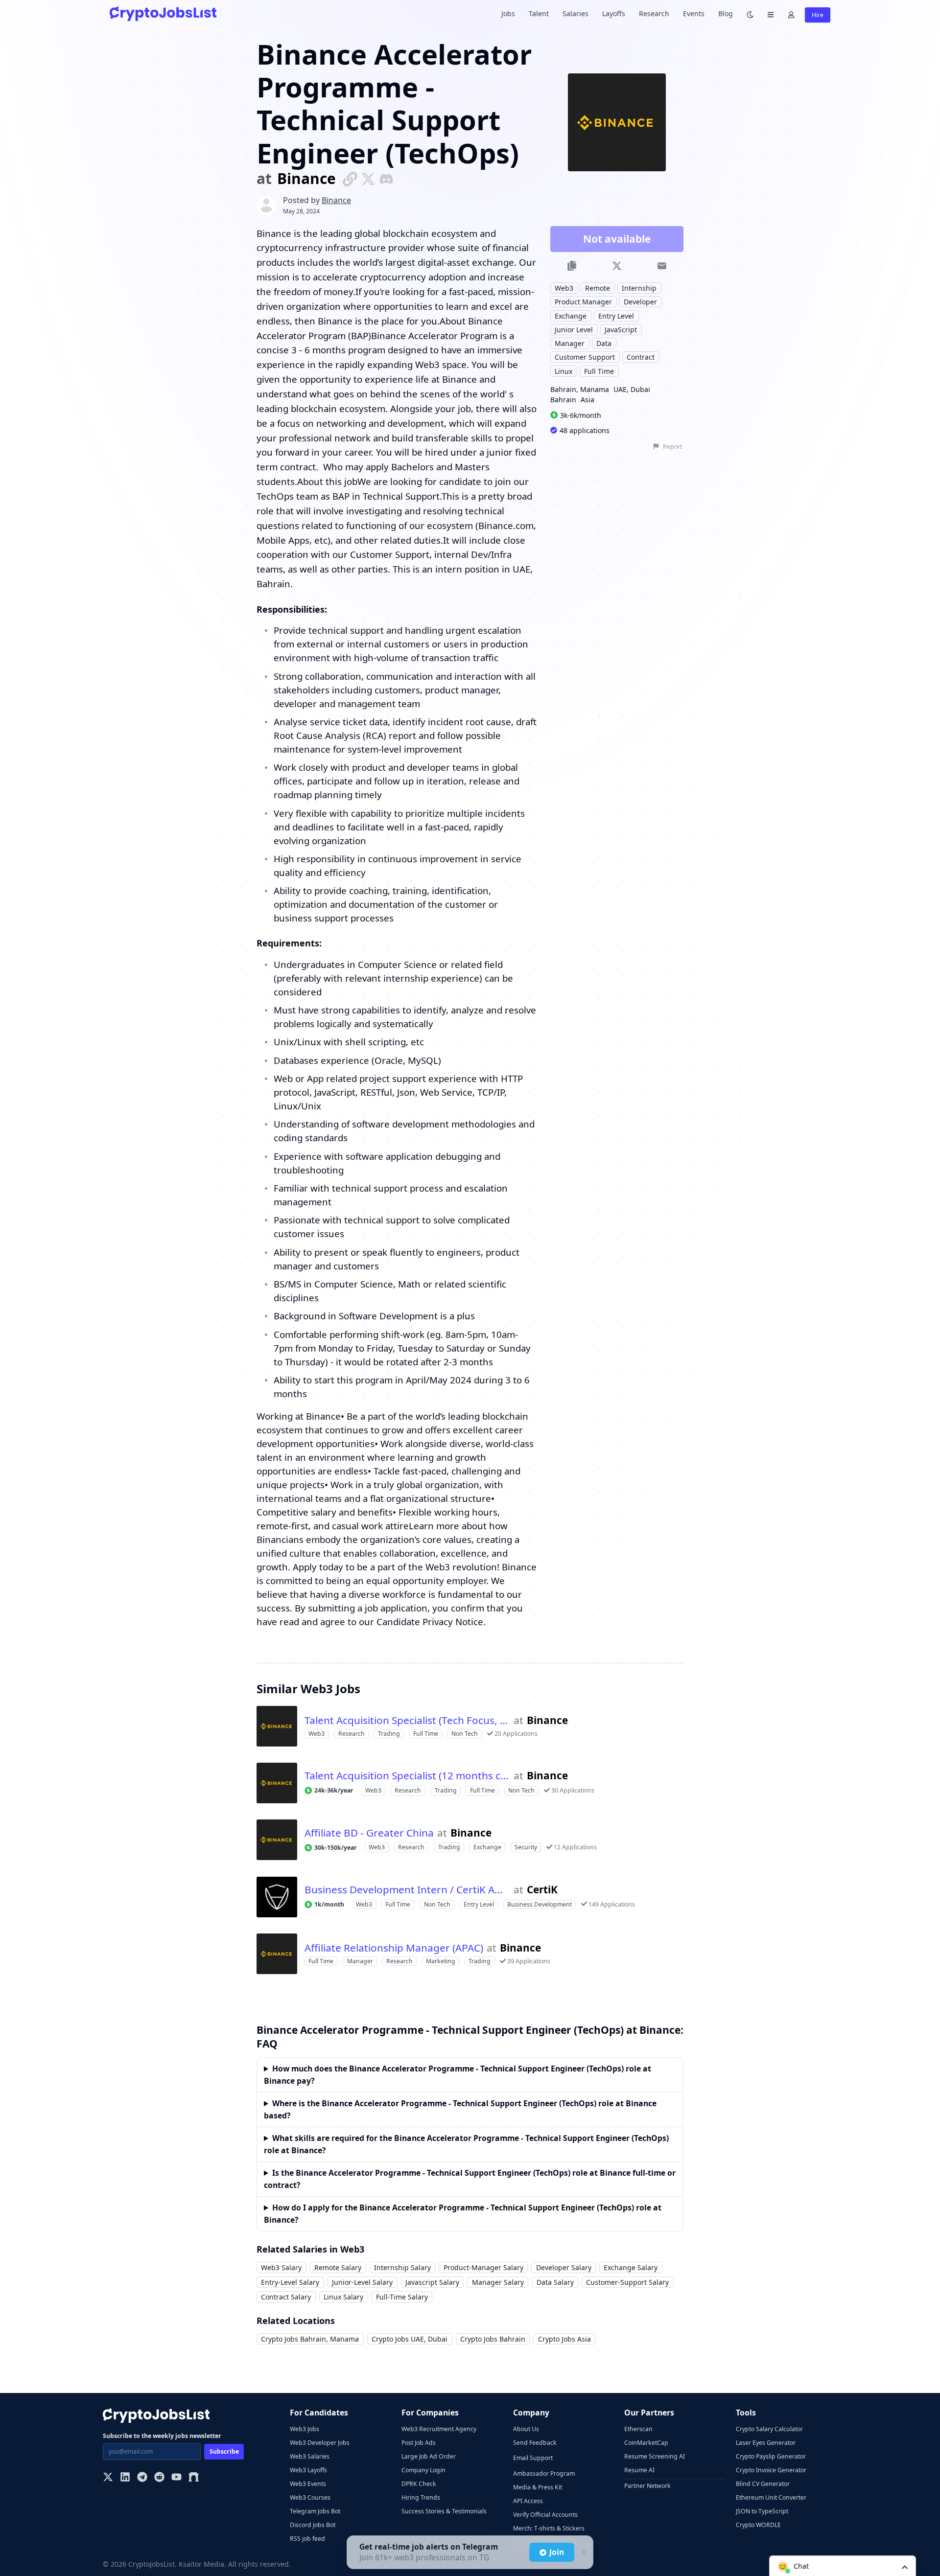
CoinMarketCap (646, 2443)
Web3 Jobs (305, 2429)
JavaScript (621, 329)
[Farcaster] (194, 2478)
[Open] (905, 2566)
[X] (108, 2478)
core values (447, 1539)
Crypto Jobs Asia (564, 2339)
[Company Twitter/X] (368, 178)
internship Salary (402, 2267)
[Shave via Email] (662, 266)
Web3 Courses (310, 2497)
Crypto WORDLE (758, 2525)
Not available (617, 239)
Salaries (576, 13)
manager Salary (498, 2282)
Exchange (571, 315)
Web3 (564, 287)
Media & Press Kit (538, 2487)
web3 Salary (281, 2267)
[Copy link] (572, 266)
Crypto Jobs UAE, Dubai (410, 2339)
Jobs (508, 13)
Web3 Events (308, 2484)
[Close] (583, 2553)
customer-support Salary (627, 2282)
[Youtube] (176, 2478)
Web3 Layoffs (308, 2470)
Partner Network (647, 2486)
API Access (528, 2501)
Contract (641, 357)
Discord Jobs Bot (313, 2525)
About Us (526, 2429)
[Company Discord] (386, 178)
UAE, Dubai (632, 389)
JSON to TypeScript (762, 2511)
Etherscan (638, 2429)
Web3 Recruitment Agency (439, 2429)
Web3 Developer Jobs (320, 2443)
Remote (598, 287)
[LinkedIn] (125, 2478)
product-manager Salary (483, 2267)
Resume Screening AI (655, 2456)
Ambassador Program (544, 2473)
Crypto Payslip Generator (771, 2456)
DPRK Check (419, 2484)
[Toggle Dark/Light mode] (750, 14)
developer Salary (564, 2267)
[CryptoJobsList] (163, 13)
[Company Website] (350, 178)
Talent (539, 13)
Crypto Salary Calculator (769, 2429)
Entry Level (616, 315)
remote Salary (338, 2267)
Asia (587, 400)
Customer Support (585, 357)
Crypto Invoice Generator (771, 2470)
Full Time (599, 371)
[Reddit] (159, 2478)
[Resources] (771, 14)
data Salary (555, 2282)
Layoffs (614, 13)
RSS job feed (307, 2539)
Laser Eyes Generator (766, 2443)
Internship (639, 287)
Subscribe (224, 2451)
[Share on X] (617, 266)
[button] (843, 2566)
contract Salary (286, 2297)
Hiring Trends (421, 2497)
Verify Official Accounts (545, 2515)
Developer (640, 302)
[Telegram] (142, 2478)
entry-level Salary (290, 2282)
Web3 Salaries (310, 2456)
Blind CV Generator (763, 2484)
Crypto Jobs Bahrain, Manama (310, 2339)
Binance (306, 179)
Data (604, 343)
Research (654, 13)
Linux (564, 371)
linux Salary (343, 2297)
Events (694, 13)
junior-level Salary (362, 2282)
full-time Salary (402, 2297)
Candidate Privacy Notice (430, 1621)
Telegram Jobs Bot (315, 2511)
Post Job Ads (419, 2443)
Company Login (423, 2470)
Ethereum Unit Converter (771, 2497)
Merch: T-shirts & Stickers (549, 2528)
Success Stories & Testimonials (444, 2511)
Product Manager (583, 302)
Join (557, 2552)
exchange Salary (631, 2267)
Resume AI (639, 2470)
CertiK (542, 1890)
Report (672, 447)
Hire (818, 15)
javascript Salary (432, 2282)
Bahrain (563, 400)
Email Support (533, 2458)
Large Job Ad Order (429, 2456)
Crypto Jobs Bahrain (493, 2339)
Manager (570, 343)
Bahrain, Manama (580, 389)
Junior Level (574, 329)
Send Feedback (535, 2443)
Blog (726, 13)
